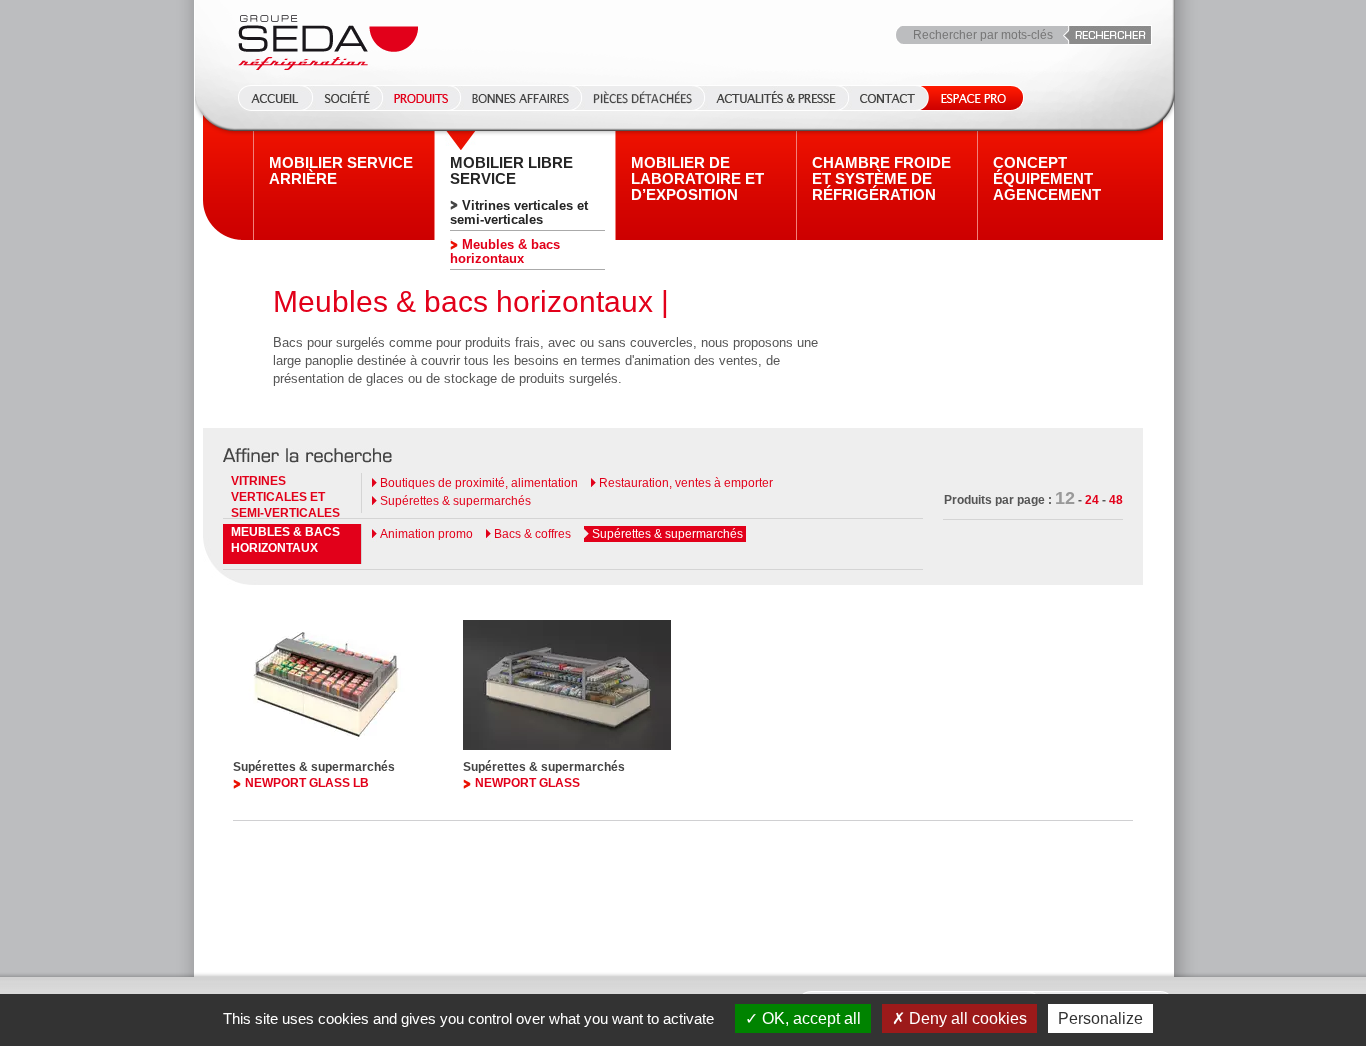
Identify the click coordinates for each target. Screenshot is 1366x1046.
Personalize (1100, 1018)
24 (1092, 500)
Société (347, 98)
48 (1116, 500)
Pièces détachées (642, 98)
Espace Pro (969, 98)
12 (1065, 498)
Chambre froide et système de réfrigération (881, 179)
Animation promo (426, 534)
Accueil (269, 98)
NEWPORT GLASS (527, 783)
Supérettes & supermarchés (455, 501)
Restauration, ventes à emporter (686, 483)
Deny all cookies (966, 1018)
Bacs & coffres (532, 534)
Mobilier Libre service (511, 171)
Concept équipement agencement (1047, 179)
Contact (887, 98)
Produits (421, 98)
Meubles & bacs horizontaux (505, 251)
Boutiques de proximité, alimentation (479, 483)
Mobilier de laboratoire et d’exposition (697, 179)
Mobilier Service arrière (341, 171)
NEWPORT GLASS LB (307, 783)
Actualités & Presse (776, 98)
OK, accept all (809, 1018)
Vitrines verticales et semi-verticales (519, 212)
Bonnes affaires (520, 98)
